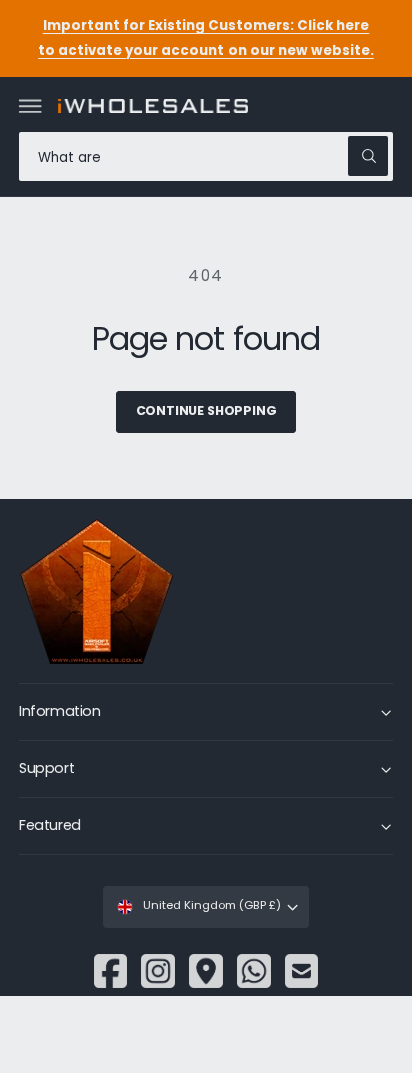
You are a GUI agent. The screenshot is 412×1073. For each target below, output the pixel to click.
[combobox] (206, 156)
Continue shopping (206, 410)
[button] (31, 106)
